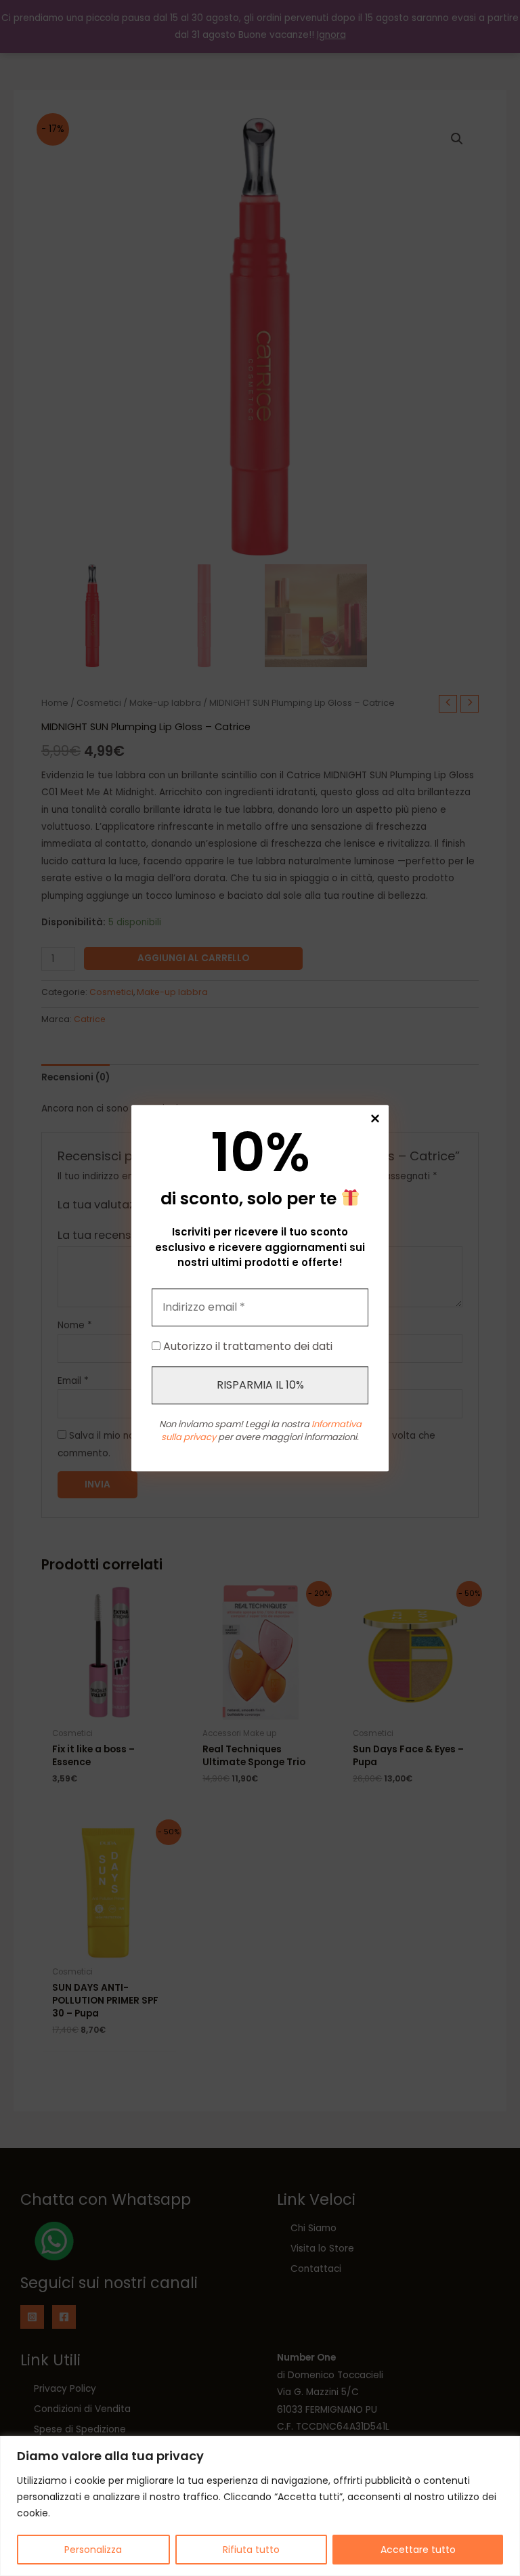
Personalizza (93, 2550)
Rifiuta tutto (251, 2550)
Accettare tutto (418, 2550)
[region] (260, 2506)
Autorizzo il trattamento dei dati (246, 1346)
